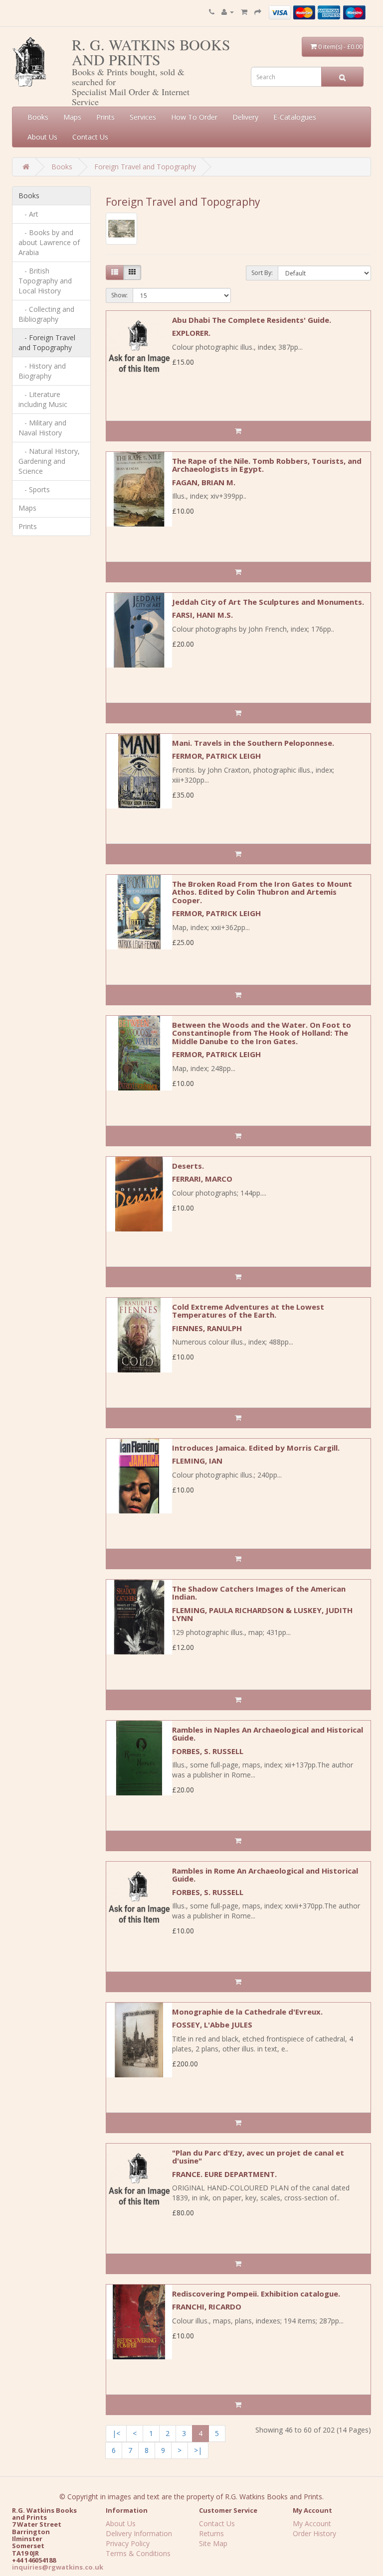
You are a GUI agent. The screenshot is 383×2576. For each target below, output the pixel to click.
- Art (28, 214)
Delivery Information (139, 2533)
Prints (105, 117)
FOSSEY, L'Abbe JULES (212, 2025)
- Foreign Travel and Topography (47, 342)
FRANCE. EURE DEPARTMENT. (224, 2174)
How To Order (194, 117)
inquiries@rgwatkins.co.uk (58, 2567)
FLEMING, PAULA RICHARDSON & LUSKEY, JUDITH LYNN (262, 1614)
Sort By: (262, 273)
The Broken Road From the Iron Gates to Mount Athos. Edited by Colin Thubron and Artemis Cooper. (262, 892)
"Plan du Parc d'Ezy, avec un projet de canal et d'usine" (258, 2157)
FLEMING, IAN (197, 1461)
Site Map (213, 2543)
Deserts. (188, 1166)
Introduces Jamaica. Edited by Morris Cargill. (256, 1448)
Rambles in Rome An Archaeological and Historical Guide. (265, 1875)
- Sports (34, 489)
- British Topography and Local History (45, 281)
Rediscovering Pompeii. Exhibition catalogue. (256, 2294)
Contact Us (90, 137)
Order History (314, 2533)
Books (38, 117)
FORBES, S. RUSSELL (208, 1751)
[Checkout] (258, 12)
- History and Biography (42, 371)
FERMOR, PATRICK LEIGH (216, 756)
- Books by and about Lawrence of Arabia (49, 242)
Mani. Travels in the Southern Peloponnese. (253, 743)
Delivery (245, 117)
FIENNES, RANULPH (207, 1328)
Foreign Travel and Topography (145, 167)
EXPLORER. (191, 333)
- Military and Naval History (42, 428)
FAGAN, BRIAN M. (204, 482)
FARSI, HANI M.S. (202, 615)
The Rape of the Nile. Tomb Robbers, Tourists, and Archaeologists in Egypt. (267, 465)
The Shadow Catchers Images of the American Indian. (259, 1593)
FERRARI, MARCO (202, 1179)
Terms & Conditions (138, 2553)
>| (198, 2450)
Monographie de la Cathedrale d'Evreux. (247, 2012)
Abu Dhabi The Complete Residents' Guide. (252, 320)
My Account (312, 2523)
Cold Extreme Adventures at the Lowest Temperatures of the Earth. (248, 1311)
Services (143, 117)
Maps (72, 117)
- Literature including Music (43, 399)
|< (116, 2433)
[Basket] (244, 12)
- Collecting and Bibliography (46, 314)
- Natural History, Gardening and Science (49, 461)
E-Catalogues (295, 117)
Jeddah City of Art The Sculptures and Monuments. (268, 602)
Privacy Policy (128, 2543)
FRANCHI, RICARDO (207, 2306)
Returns (211, 2533)
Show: (119, 295)
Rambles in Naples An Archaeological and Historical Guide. (268, 1734)
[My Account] (228, 12)
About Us (42, 137)
